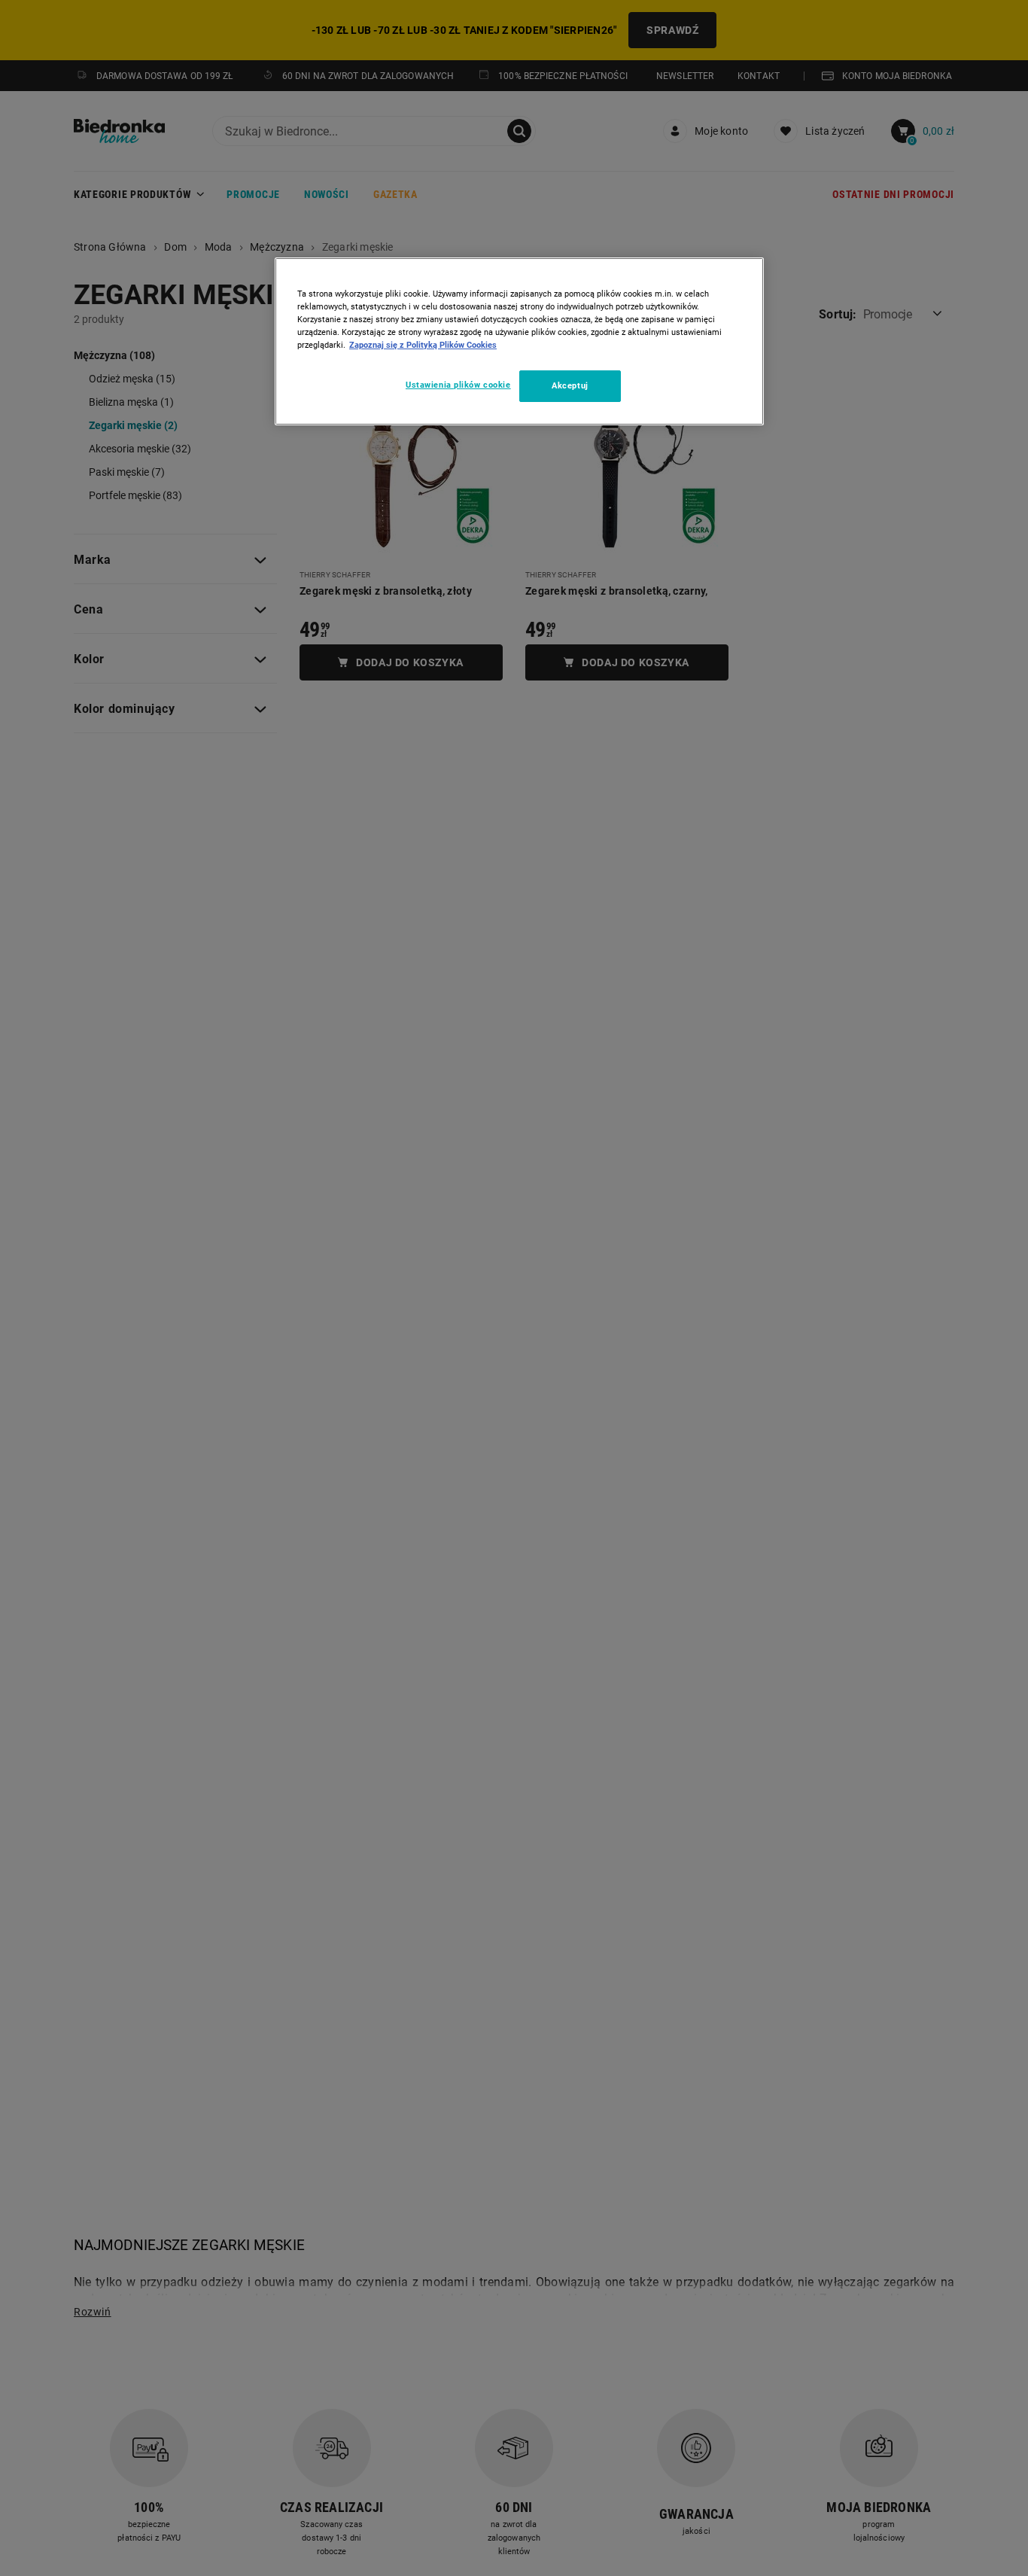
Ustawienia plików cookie (458, 385)
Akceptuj (570, 386)
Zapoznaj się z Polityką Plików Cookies (423, 345)
